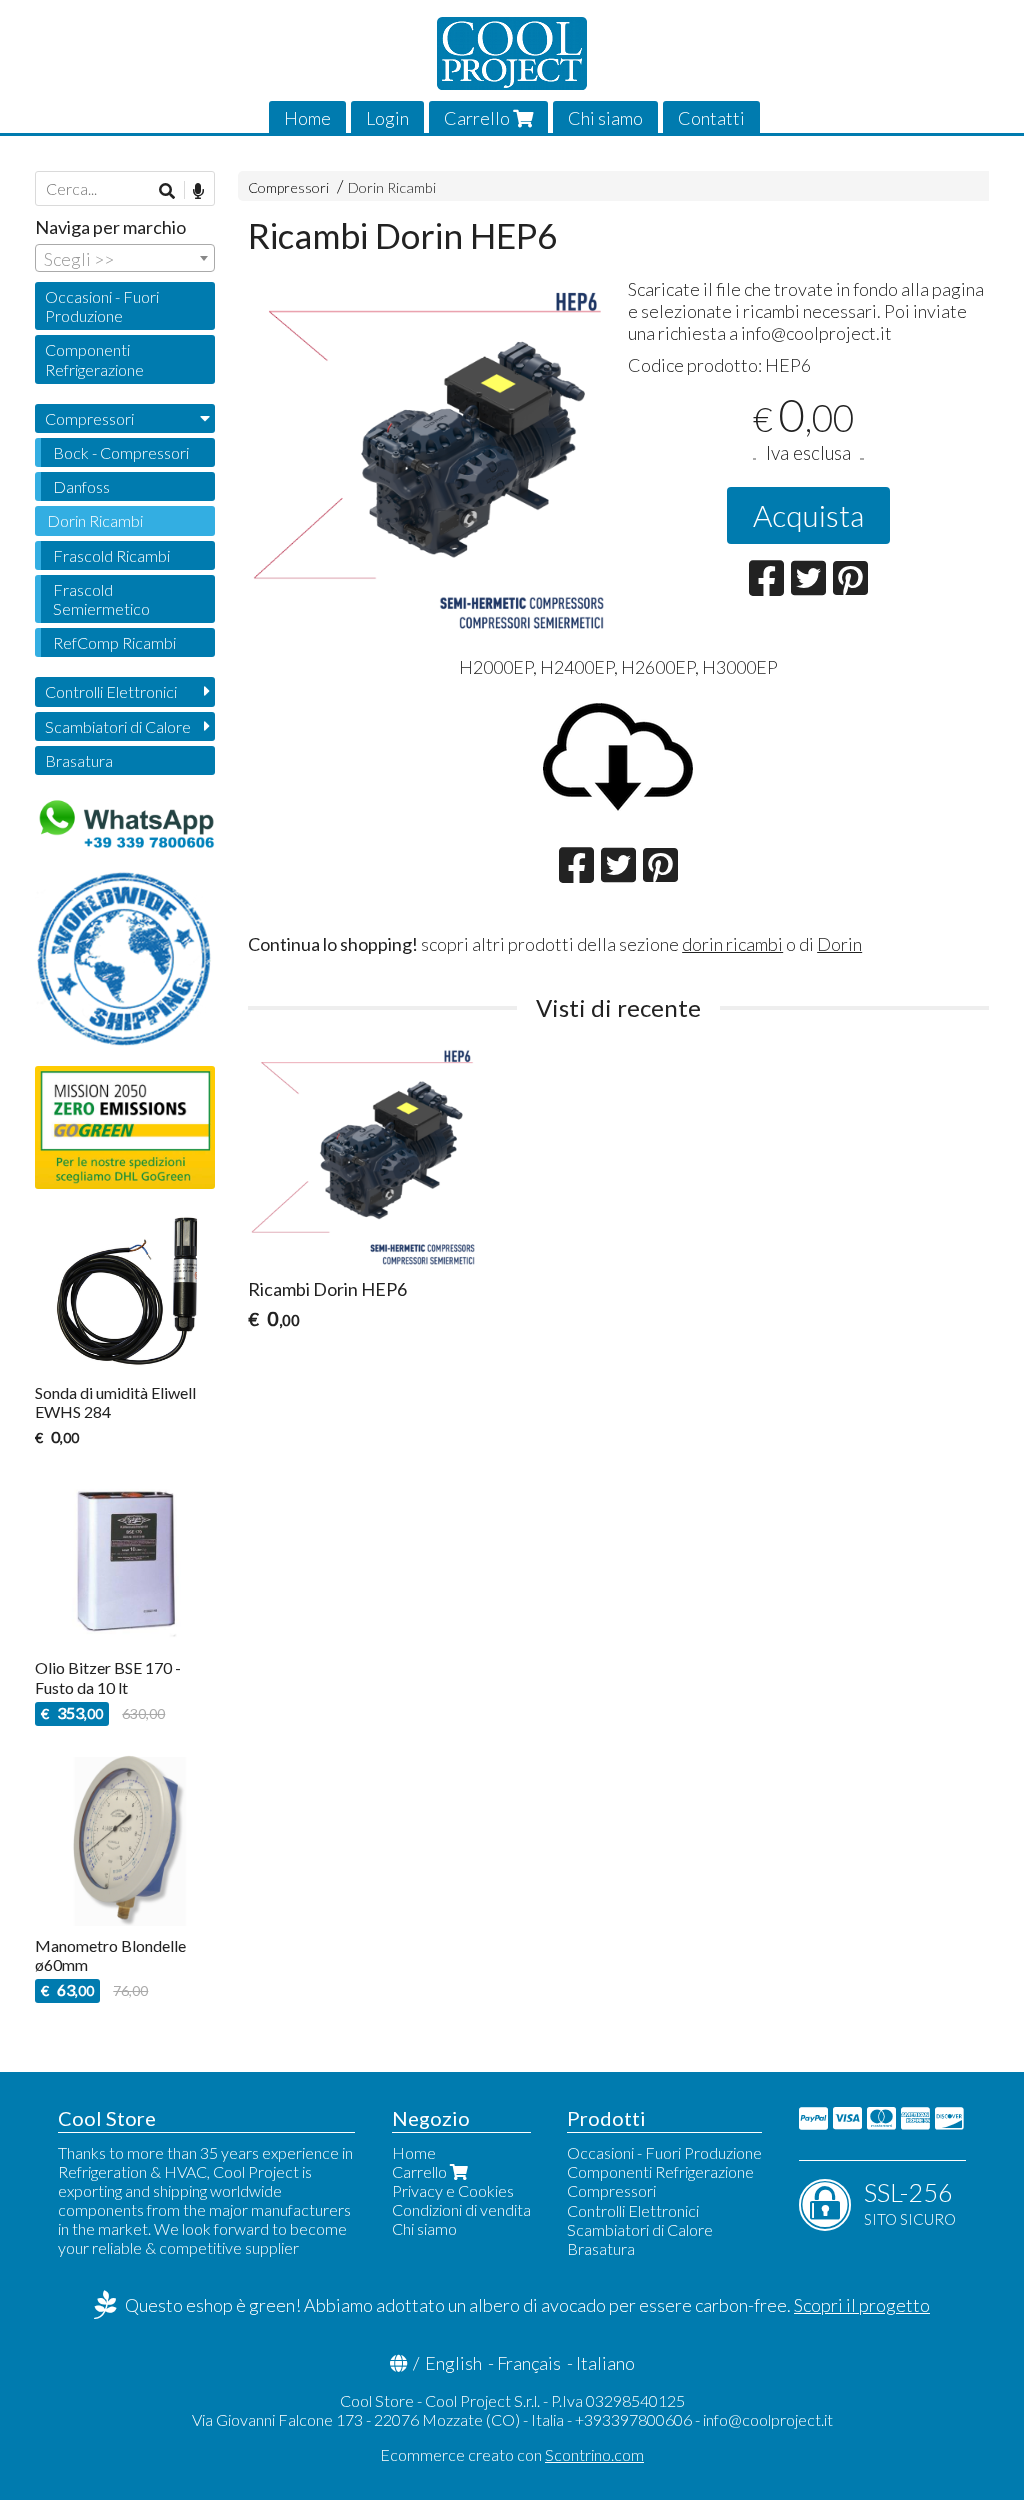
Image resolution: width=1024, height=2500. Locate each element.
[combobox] (125, 258)
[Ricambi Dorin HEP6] (428, 458)
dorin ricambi (732, 944)
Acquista (808, 515)
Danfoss (81, 486)
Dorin (839, 944)
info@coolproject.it (768, 2419)
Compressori (288, 187)
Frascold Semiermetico (101, 599)
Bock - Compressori (121, 452)
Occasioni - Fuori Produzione (102, 306)
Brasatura (79, 760)
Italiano (605, 2363)
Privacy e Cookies (453, 2190)
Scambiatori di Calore (118, 726)
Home (307, 118)
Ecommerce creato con (512, 2454)
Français (529, 2363)
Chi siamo (605, 118)
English (453, 2363)
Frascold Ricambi (111, 555)
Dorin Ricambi (392, 187)
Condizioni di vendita (461, 2209)
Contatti (711, 118)
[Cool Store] (512, 53)
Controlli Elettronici (111, 691)
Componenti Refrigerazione (94, 359)
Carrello (478, 118)
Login (387, 118)
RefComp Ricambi (114, 642)
